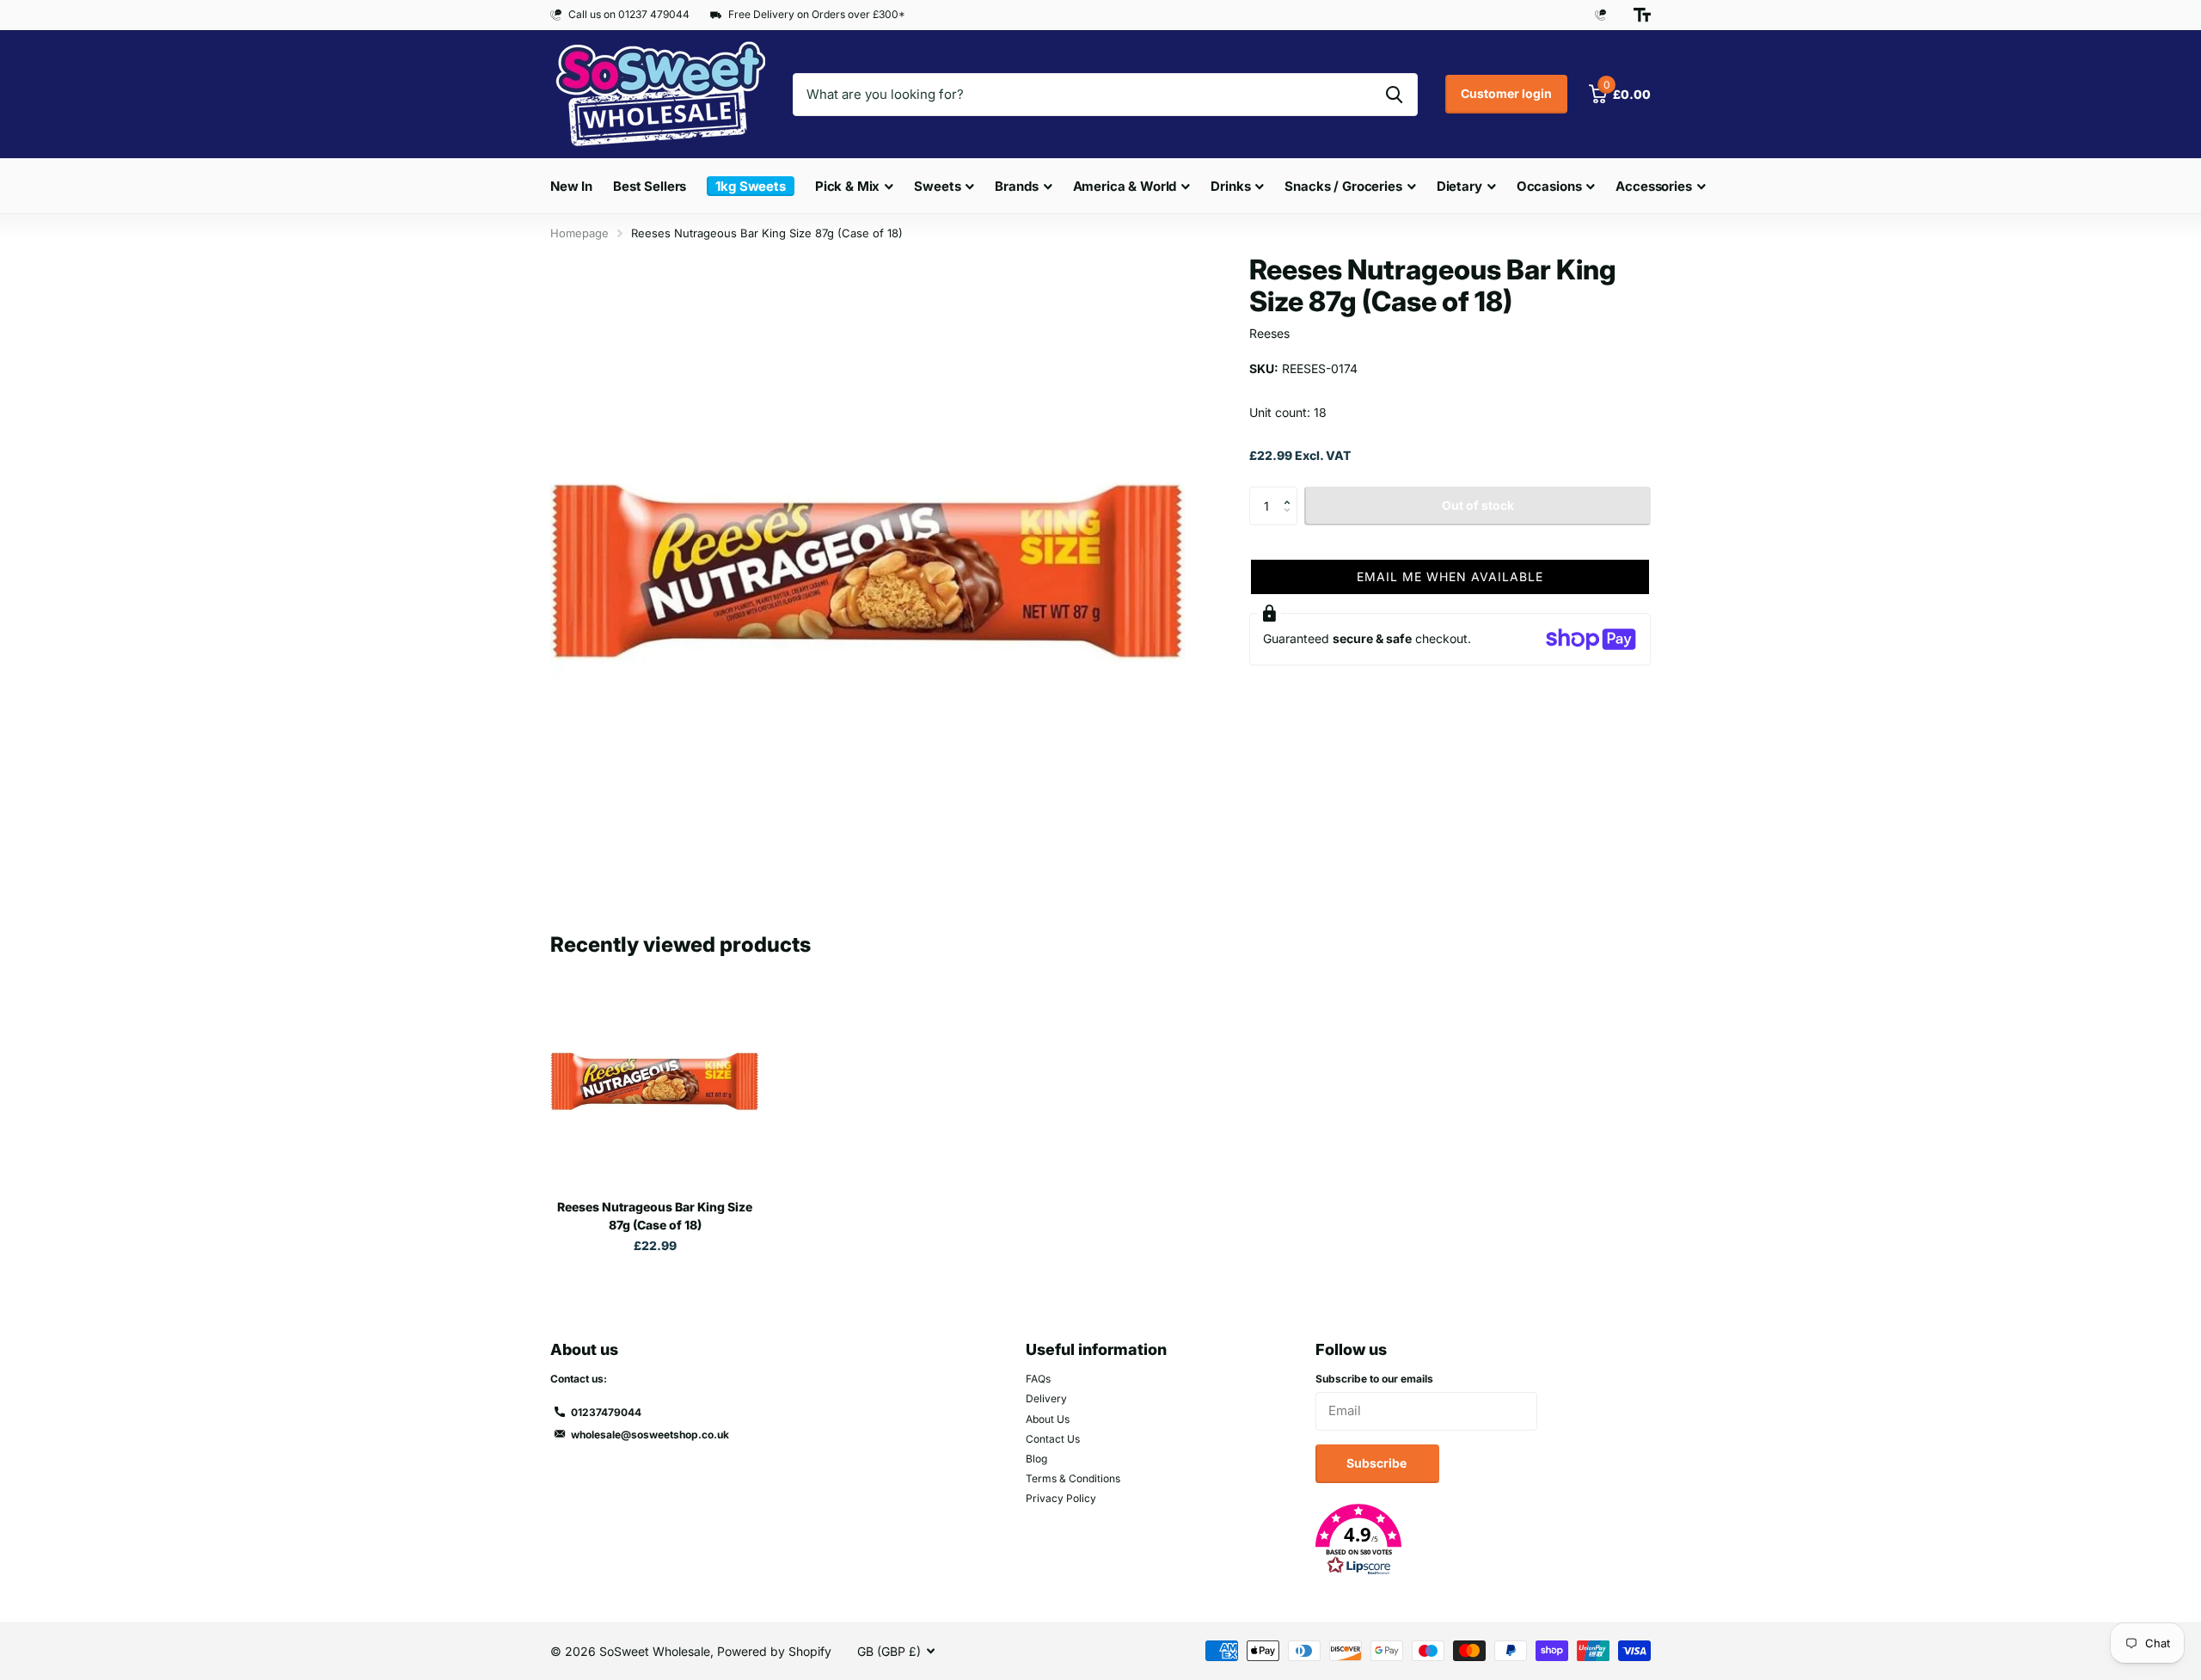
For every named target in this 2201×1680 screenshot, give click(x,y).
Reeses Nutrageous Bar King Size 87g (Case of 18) (655, 1216)
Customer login (1506, 93)
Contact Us (1053, 1439)
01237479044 (606, 1412)
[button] (1291, 492)
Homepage (579, 233)
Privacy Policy (1061, 1498)
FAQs (1038, 1379)
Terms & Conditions (1073, 1478)
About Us (1048, 1419)
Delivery (1046, 1398)
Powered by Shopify (774, 1651)
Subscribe (1378, 1463)
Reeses (1269, 333)
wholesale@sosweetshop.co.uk (650, 1435)
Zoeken (1394, 95)
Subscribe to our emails (1374, 1379)
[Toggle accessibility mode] (1642, 15)
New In (571, 186)
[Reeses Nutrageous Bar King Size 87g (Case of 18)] (655, 1081)
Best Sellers (650, 186)
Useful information (1096, 1349)
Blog (1036, 1459)
